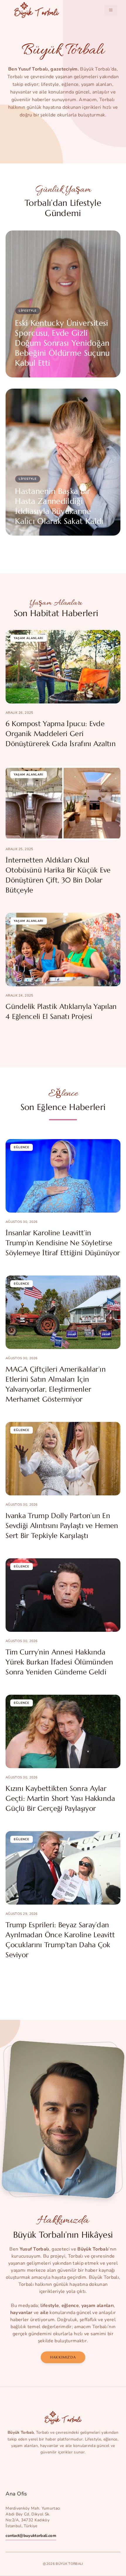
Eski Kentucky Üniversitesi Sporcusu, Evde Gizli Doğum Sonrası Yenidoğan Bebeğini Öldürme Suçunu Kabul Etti (62, 343)
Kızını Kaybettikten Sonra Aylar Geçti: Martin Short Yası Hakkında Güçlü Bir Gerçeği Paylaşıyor (60, 1798)
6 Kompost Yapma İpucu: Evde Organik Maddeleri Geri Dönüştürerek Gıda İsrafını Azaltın (61, 734)
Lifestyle (28, 311)
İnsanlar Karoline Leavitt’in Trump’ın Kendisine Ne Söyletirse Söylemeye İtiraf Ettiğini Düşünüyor (63, 1243)
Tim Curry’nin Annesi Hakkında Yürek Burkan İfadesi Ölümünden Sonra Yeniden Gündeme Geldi (59, 1662)
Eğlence (22, 1147)
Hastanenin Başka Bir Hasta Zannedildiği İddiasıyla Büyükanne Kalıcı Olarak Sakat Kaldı (59, 506)
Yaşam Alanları (29, 638)
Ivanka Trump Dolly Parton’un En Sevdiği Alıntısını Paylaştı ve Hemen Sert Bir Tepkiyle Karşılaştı (62, 1526)
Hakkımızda (63, 2357)
